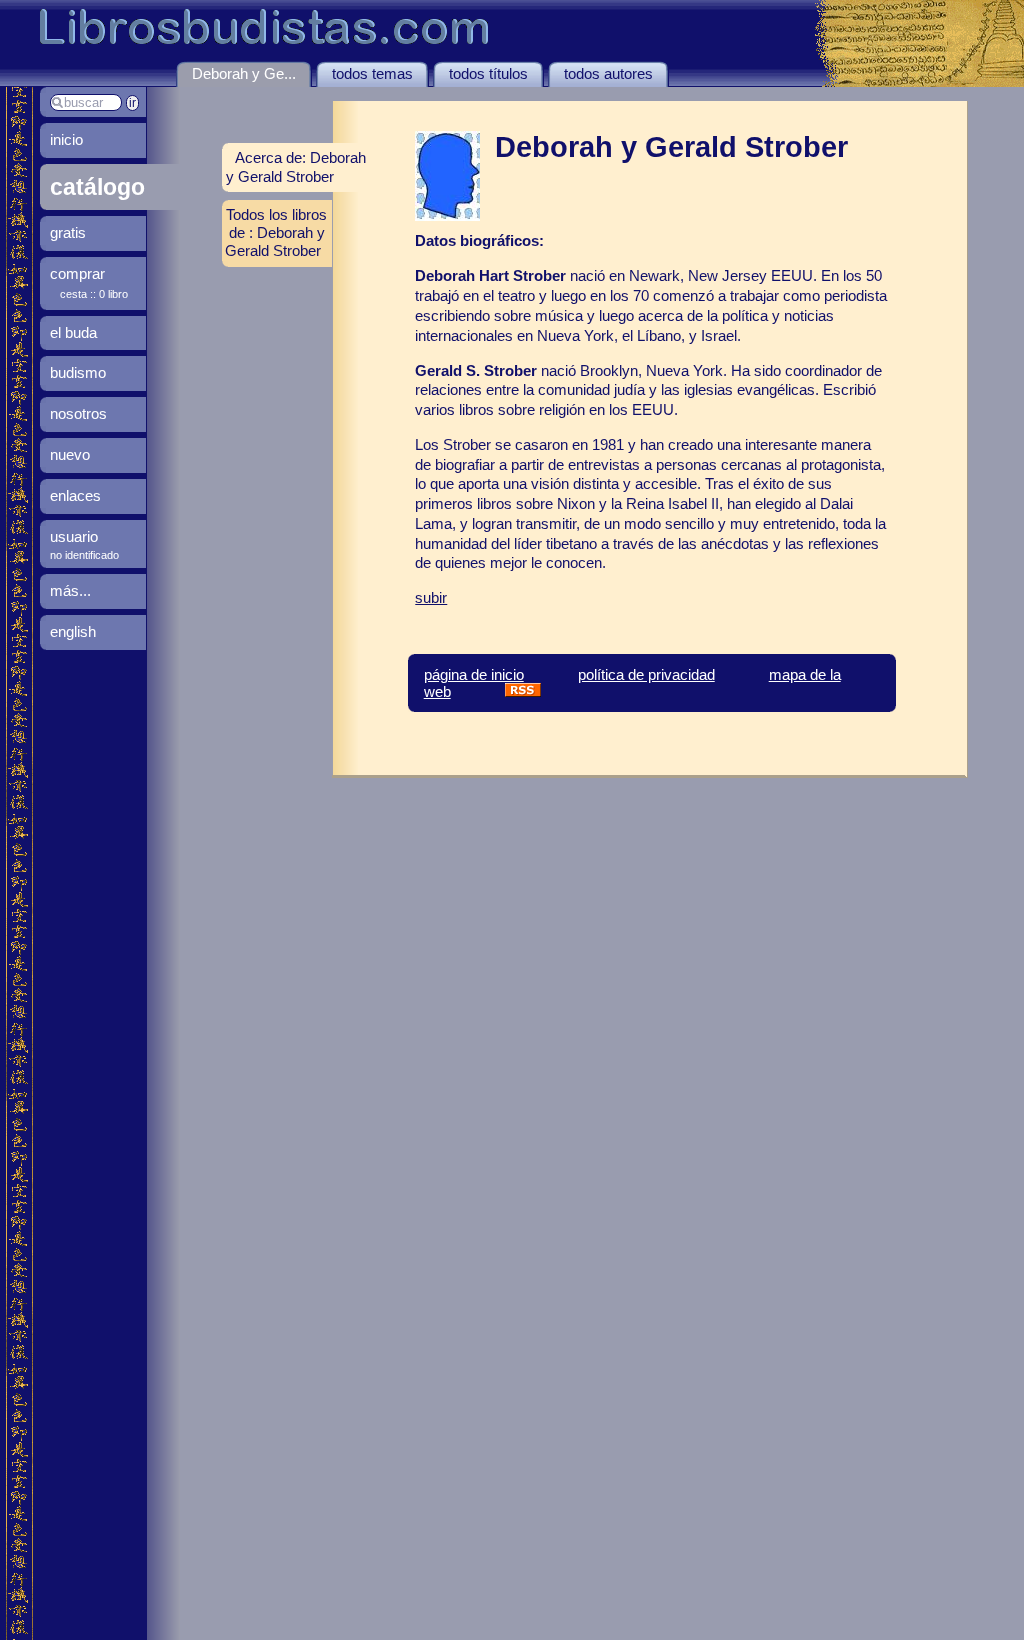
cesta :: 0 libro (94, 294)
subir (431, 597)
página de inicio (474, 674)
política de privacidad (646, 674)
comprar (77, 273)
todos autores (608, 73)
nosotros (78, 413)
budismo (78, 372)
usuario (74, 536)
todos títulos (488, 73)
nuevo (70, 454)
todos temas (372, 73)
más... (70, 590)
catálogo (97, 187)
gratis (68, 232)
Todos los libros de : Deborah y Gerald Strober (276, 232)
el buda (73, 332)
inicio (66, 139)
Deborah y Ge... (244, 73)
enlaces (75, 495)
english (73, 631)
